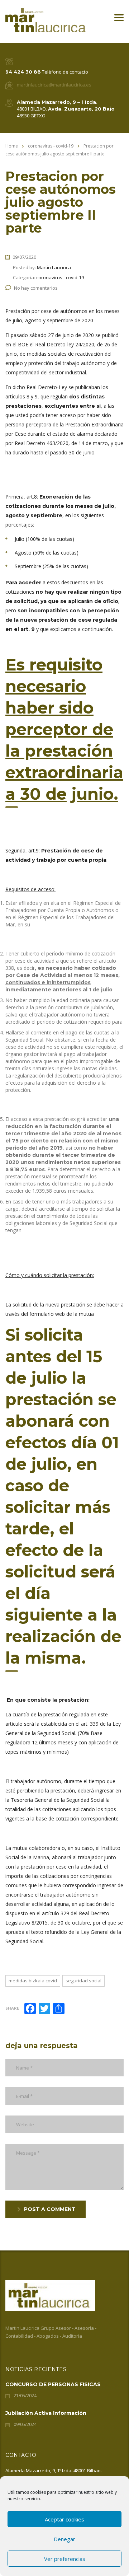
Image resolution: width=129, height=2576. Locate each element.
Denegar (64, 2539)
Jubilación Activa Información (46, 2413)
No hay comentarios (36, 288)
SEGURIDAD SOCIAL (83, 1981)
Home (12, 146)
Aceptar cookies (64, 2519)
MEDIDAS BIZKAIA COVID (33, 1981)
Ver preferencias (65, 2559)
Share (12, 2008)
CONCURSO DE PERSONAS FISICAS (53, 2384)
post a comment (50, 2209)
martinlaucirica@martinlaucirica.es (54, 85)
